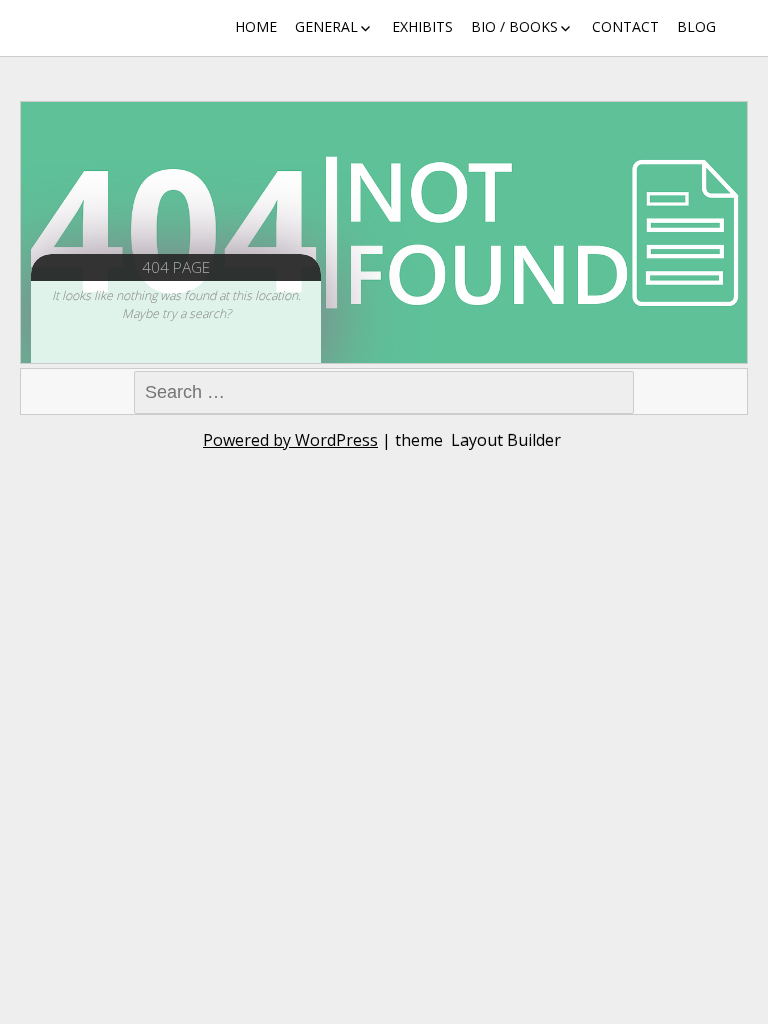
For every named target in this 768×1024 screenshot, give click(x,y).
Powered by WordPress (290, 440)
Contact (625, 26)
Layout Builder (506, 440)
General (326, 26)
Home (256, 26)
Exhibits (422, 26)
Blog (696, 26)
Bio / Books (514, 26)
